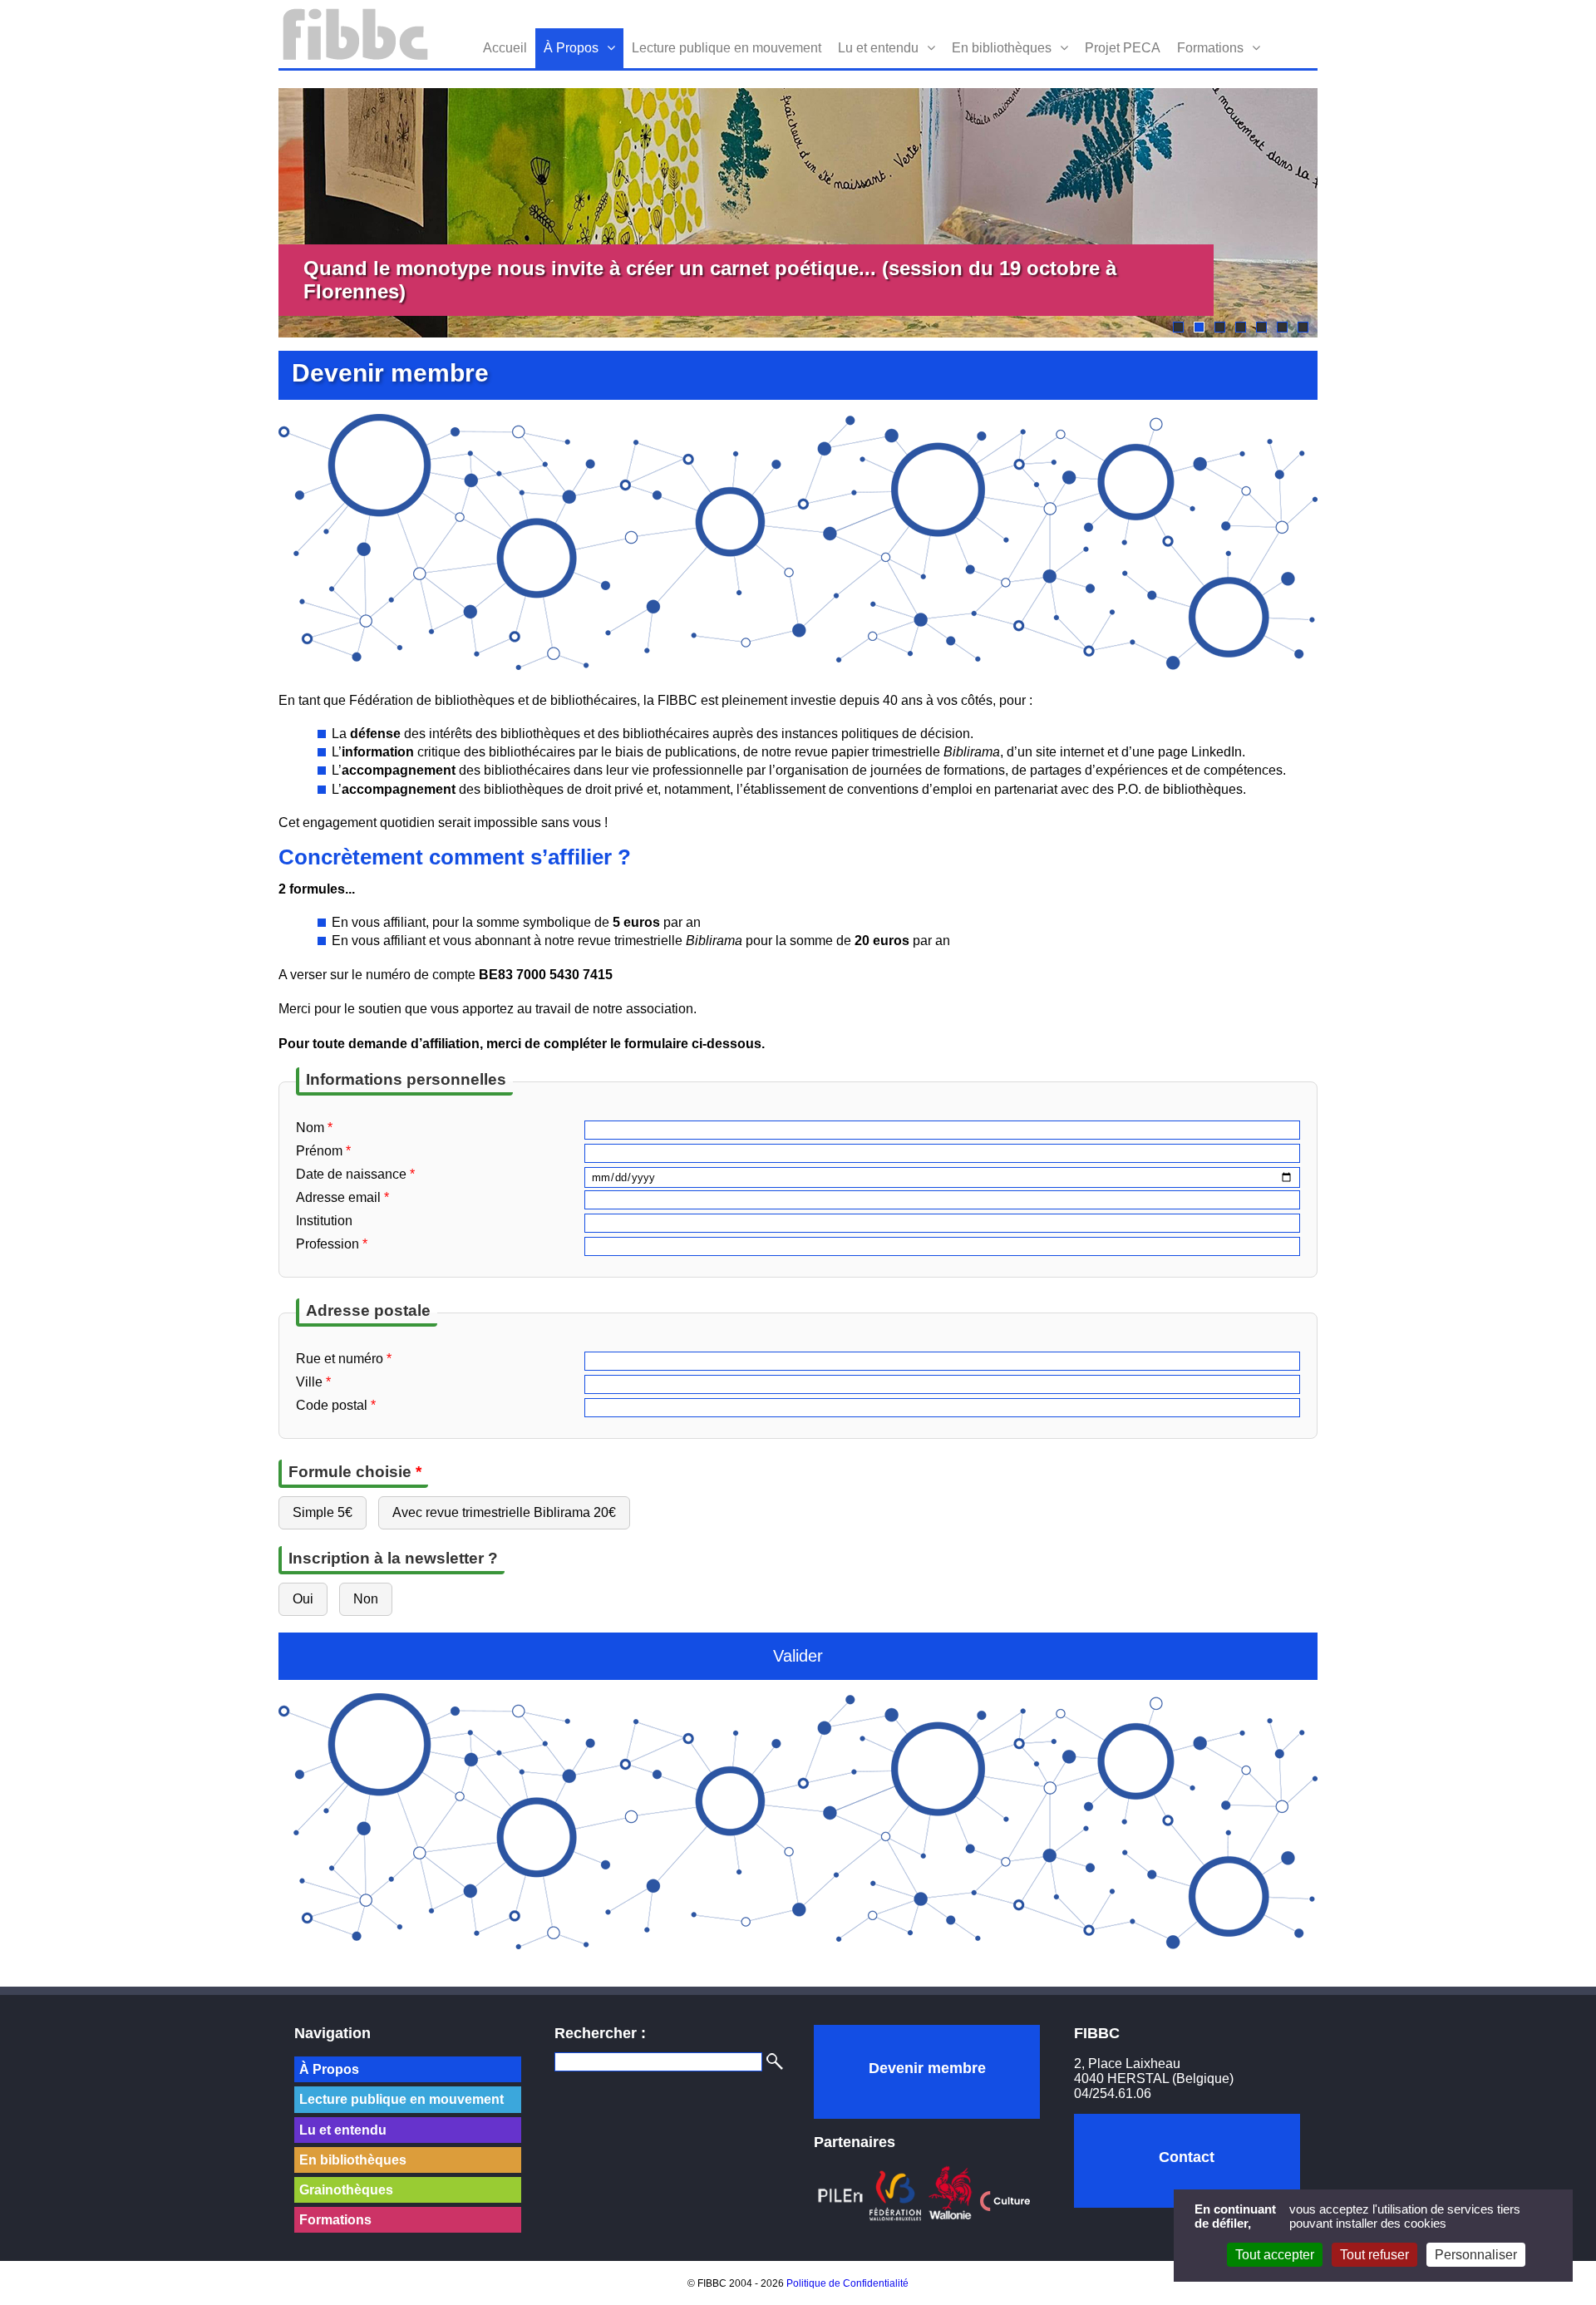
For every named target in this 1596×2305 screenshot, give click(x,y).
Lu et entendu (878, 48)
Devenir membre (927, 2068)
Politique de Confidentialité (847, 2283)
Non (366, 1599)
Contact (1187, 2157)
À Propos (571, 48)
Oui (303, 1599)
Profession (332, 1244)
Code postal (336, 1405)
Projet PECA (1123, 48)
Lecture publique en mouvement (727, 48)
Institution (324, 1221)
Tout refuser (1374, 2255)
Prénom (323, 1151)
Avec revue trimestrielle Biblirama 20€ (504, 1512)
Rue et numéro (344, 1359)
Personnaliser (1476, 2255)
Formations (1210, 48)
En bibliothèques (1002, 48)
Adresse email (342, 1197)
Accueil (505, 48)
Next (1342, 213)
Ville (313, 1382)
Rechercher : (600, 2033)
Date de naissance (355, 1174)
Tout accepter (1275, 2255)
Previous (254, 213)
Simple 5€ (323, 1512)
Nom (314, 1128)
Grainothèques (346, 2190)
